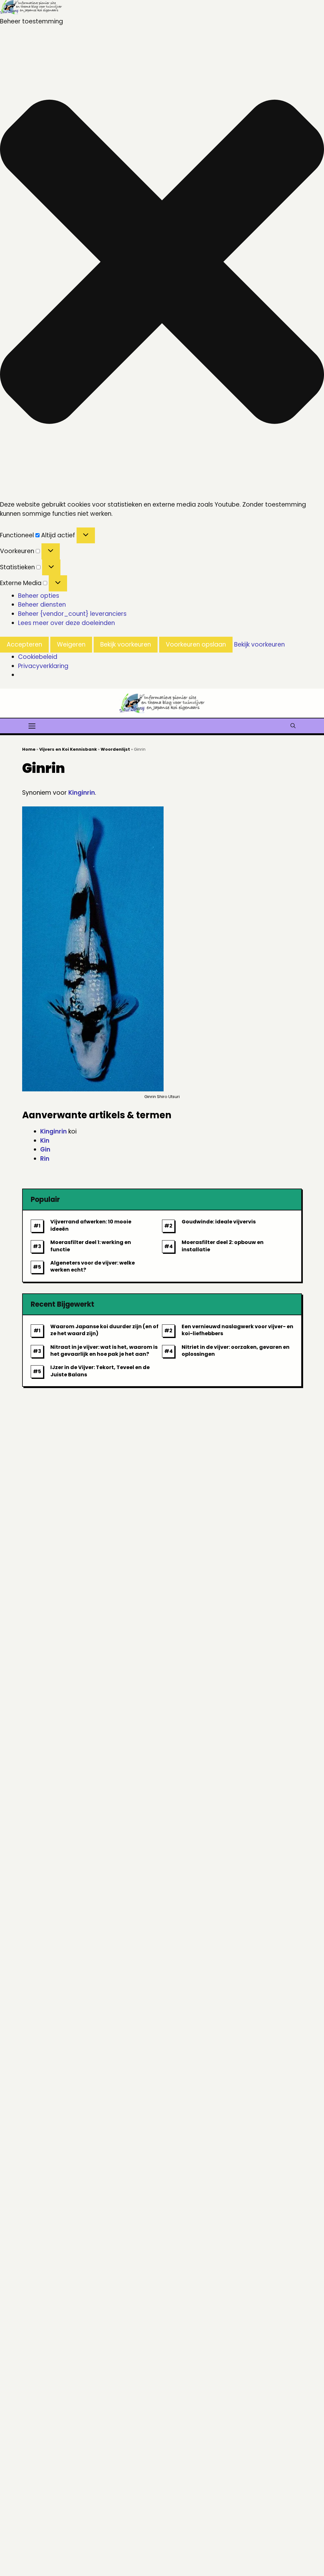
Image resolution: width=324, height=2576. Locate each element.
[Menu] (32, 725)
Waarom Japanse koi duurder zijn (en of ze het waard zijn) (104, 1330)
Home (29, 749)
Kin (45, 1141)
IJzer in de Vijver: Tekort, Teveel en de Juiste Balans (100, 1371)
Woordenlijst (115, 749)
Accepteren (24, 644)
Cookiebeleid (38, 657)
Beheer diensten (42, 605)
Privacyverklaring (43, 666)
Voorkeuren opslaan (196, 644)
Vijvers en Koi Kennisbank (68, 749)
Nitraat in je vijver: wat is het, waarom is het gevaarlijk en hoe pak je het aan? (104, 1351)
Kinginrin (82, 793)
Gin (45, 1149)
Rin (45, 1159)
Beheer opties (39, 596)
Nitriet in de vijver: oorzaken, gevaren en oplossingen (236, 1351)
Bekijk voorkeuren (126, 644)
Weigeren (71, 644)
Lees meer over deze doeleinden (66, 623)
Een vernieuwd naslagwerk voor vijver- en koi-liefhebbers (237, 1330)
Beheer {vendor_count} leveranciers (72, 614)
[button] (162, 263)
